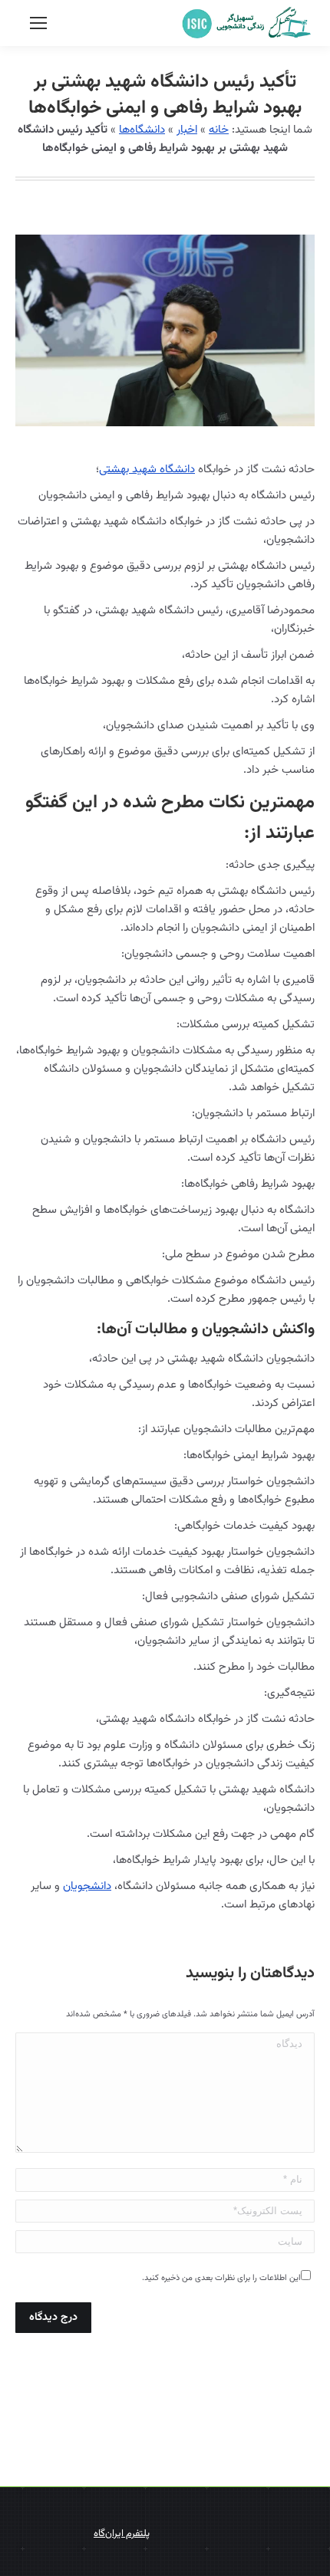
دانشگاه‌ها (142, 130)
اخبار (187, 130)
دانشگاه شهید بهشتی (147, 470)
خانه (219, 130)
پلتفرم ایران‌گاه (122, 2534)
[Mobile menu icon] (38, 23)
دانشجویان (87, 1886)
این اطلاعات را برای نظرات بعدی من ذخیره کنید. (221, 2278)
